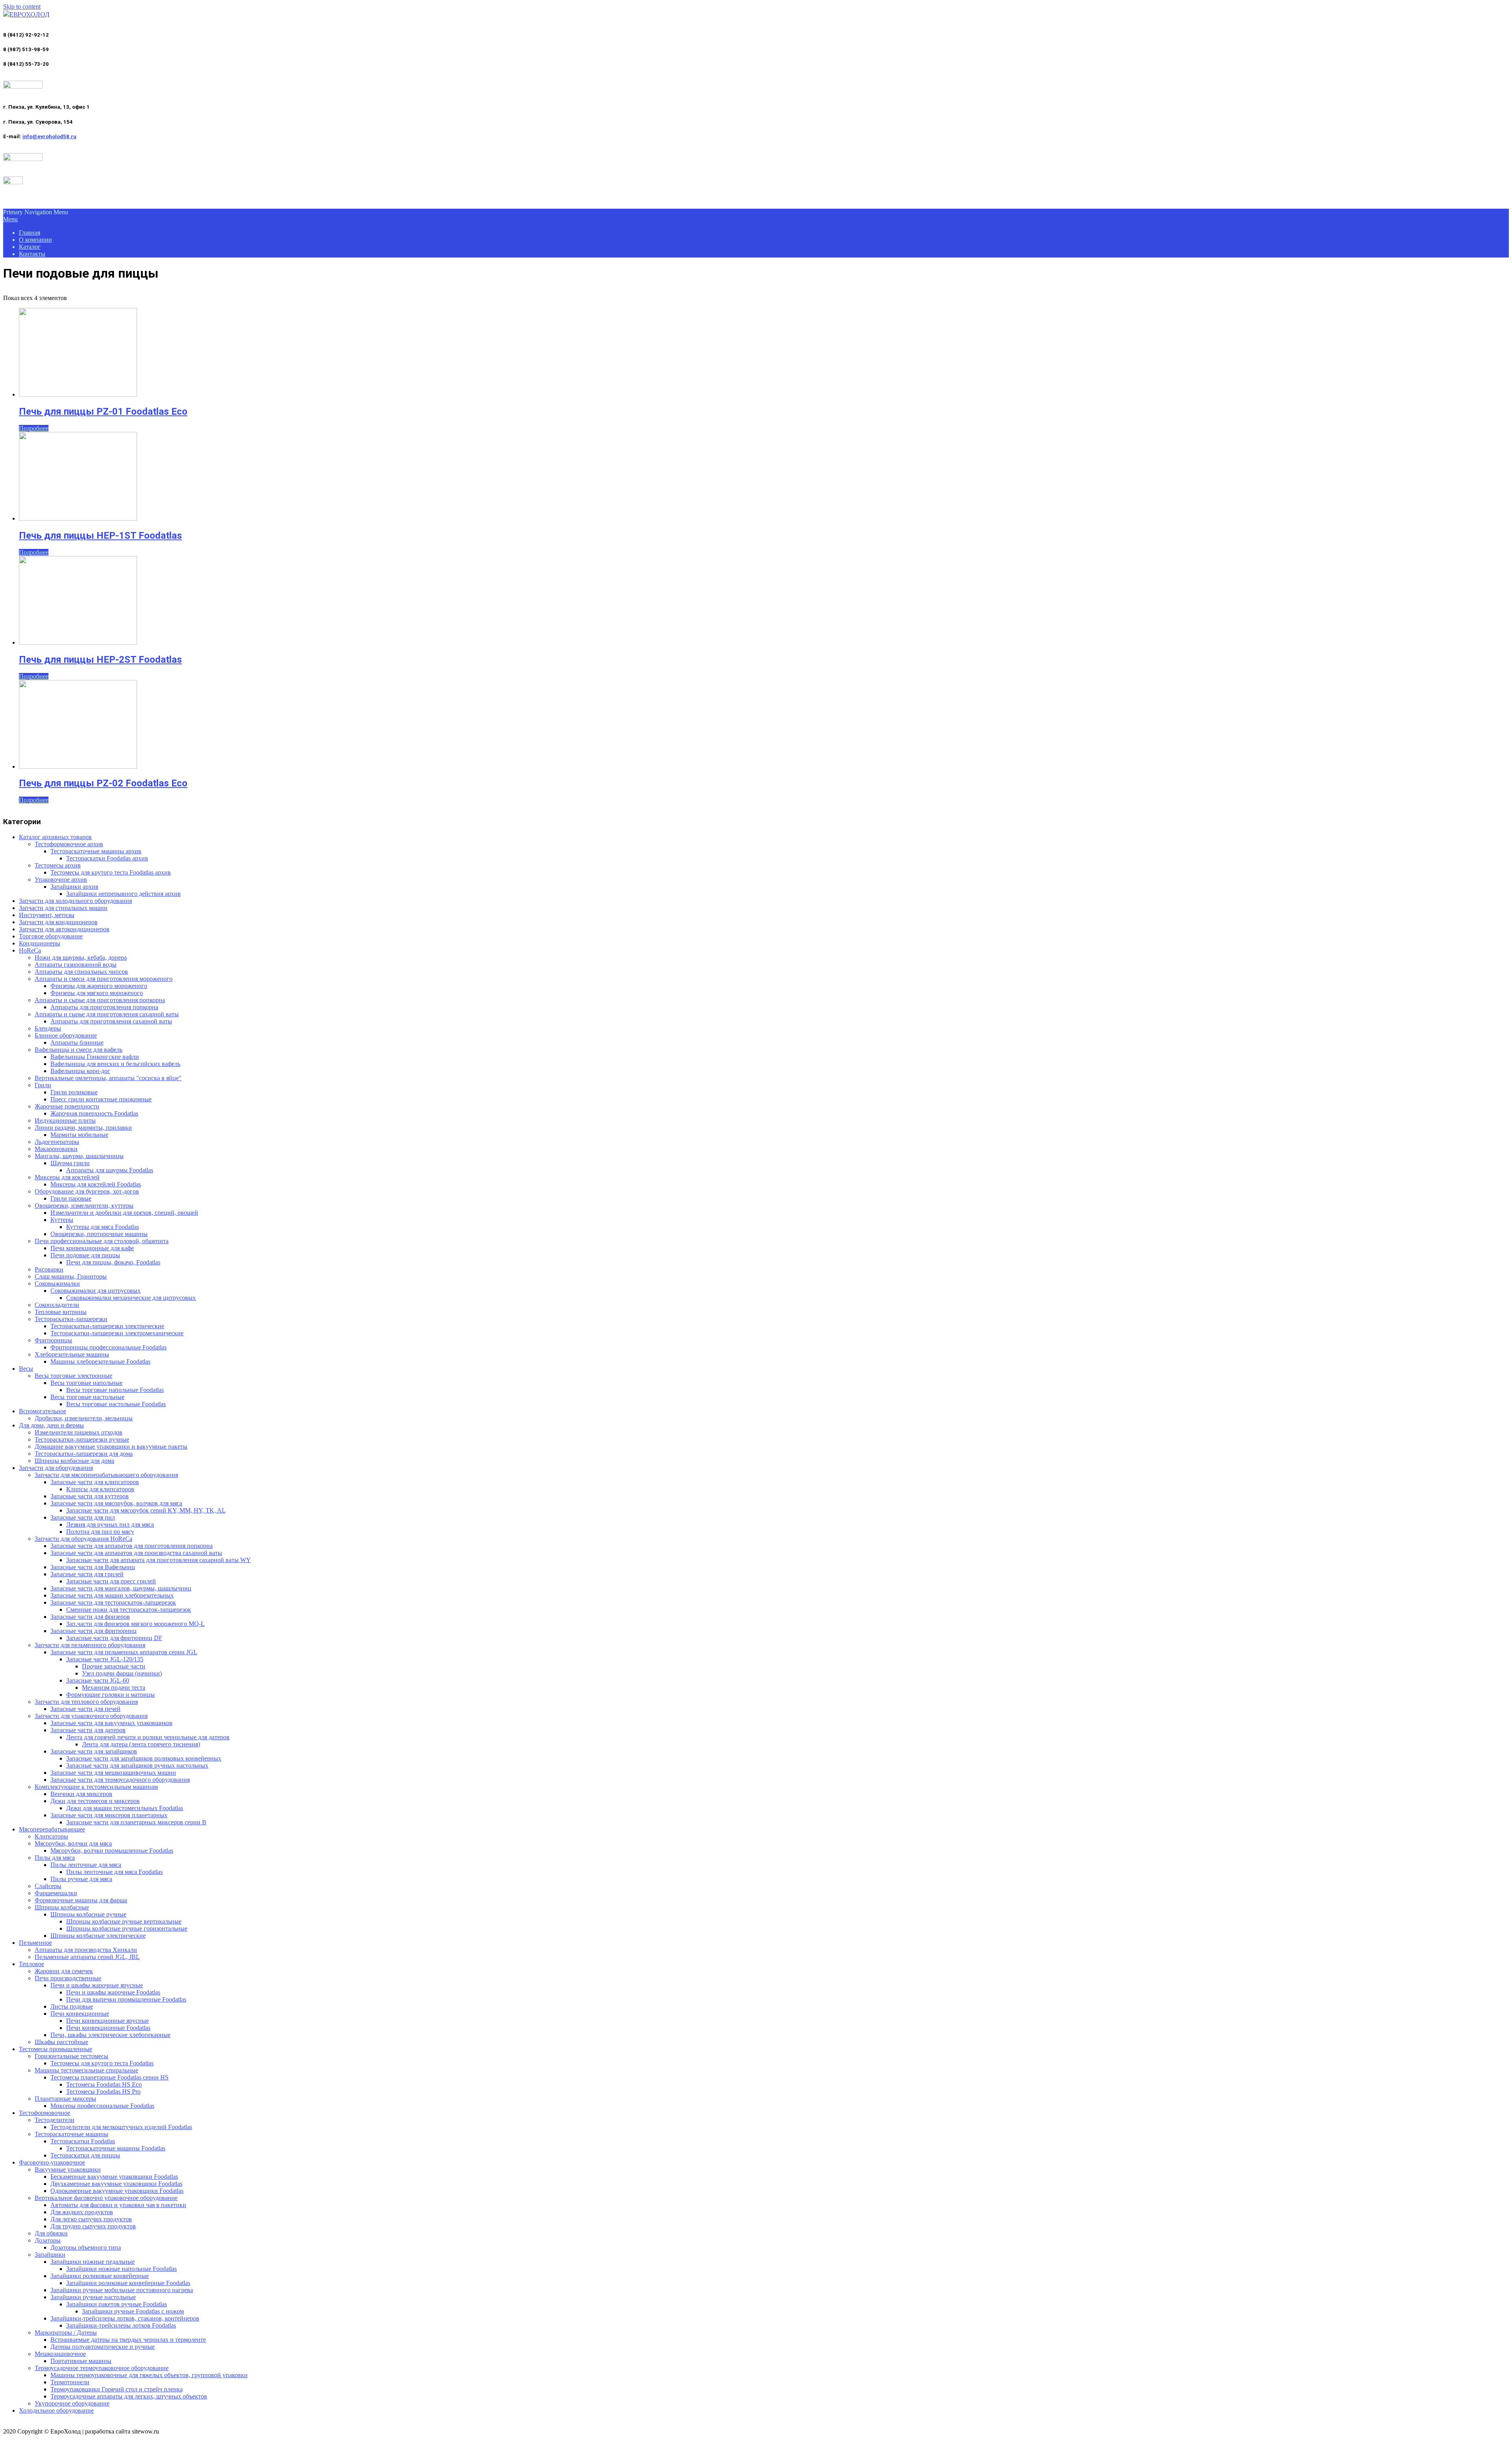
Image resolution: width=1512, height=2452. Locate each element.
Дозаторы (48, 2240)
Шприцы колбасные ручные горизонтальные (127, 1928)
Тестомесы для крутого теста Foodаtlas (102, 2063)
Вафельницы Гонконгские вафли (95, 1057)
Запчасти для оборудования (56, 1468)
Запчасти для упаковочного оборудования (91, 1716)
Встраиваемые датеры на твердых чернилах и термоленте (128, 2340)
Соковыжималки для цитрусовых (95, 1291)
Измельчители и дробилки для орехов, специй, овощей (124, 1213)
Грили (43, 1085)
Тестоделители (55, 2120)
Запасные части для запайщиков (94, 1751)
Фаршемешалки (56, 1893)
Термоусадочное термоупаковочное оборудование (102, 2368)
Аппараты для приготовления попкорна (104, 1007)
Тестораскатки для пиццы (85, 2155)
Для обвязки (51, 2233)
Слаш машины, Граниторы (71, 1276)
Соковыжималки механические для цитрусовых (131, 1298)
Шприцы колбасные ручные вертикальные (124, 1921)
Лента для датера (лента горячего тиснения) (141, 1744)
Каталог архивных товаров (55, 837)
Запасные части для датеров (88, 1730)
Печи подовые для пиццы (85, 1255)
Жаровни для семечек (64, 1971)
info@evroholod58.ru (49, 136)
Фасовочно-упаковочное (52, 2162)
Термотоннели (70, 2382)
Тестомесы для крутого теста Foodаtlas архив (111, 872)
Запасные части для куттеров (90, 1496)
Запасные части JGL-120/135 (105, 1659)
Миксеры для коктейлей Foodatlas (96, 1184)
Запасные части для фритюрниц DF (114, 1638)
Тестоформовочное (44, 2113)
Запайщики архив (74, 887)
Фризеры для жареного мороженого (99, 986)
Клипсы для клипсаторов (100, 1489)
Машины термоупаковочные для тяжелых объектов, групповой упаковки (149, 2375)
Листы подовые (72, 2006)
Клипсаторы (51, 1836)
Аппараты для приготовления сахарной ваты (111, 1021)
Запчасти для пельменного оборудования (90, 1645)
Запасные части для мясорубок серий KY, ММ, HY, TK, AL (146, 1510)
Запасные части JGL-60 (98, 1680)
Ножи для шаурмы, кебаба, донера (81, 957)
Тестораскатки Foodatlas (83, 2141)
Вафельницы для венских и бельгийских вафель (115, 1064)
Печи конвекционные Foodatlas (108, 2028)
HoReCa (30, 950)
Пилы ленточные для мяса (86, 1865)
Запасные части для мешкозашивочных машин (113, 1773)
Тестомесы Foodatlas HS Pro (103, 2092)
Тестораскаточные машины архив (96, 851)
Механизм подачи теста (114, 1687)
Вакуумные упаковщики (68, 2169)
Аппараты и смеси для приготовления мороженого (104, 979)
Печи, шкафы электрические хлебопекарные (110, 2035)
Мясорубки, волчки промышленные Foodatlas (112, 1851)
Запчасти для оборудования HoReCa (83, 1539)
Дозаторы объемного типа (86, 2247)
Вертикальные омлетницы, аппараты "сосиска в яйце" (108, 1078)
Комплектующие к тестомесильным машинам (96, 1787)
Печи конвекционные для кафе (92, 1248)
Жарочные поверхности (67, 1106)
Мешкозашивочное (60, 2354)
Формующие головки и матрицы (110, 1695)
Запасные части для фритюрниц (94, 1631)
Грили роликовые (74, 1092)
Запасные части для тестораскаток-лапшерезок (113, 1602)
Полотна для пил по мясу (100, 1532)
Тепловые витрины (61, 1312)
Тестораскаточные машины (71, 2134)
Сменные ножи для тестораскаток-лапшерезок (129, 1610)
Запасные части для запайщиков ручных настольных (137, 1765)
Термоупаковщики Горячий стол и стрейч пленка (117, 2389)
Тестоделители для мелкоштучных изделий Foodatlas (121, 2127)
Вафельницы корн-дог (80, 1071)
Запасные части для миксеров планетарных (109, 1815)
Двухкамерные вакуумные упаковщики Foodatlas (116, 2184)
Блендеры (48, 1028)
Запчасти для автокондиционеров (64, 929)
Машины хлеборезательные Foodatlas (100, 1361)
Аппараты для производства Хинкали (86, 1950)
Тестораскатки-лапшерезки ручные (82, 1439)
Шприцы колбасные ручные (88, 1914)
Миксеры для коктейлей (67, 1177)
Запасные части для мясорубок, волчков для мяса (116, 1503)
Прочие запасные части (114, 1666)
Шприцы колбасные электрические (98, 1936)
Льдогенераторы (57, 1142)
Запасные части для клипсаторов (95, 1482)
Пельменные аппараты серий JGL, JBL (87, 1957)
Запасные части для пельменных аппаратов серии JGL (124, 1652)
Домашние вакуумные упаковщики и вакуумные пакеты (111, 1447)
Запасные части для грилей (87, 1574)
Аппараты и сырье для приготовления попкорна (100, 1000)
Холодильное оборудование (56, 2410)
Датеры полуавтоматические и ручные (103, 2347)
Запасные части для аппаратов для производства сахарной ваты (136, 1553)
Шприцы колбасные (62, 1907)
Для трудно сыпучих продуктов (93, 2226)
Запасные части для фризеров (90, 1617)
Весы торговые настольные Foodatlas (116, 1404)
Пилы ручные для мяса (81, 1879)
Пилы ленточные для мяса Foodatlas (114, 1872)
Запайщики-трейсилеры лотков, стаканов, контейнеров (125, 2318)
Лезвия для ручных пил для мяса (110, 1524)
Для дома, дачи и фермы (51, 1425)
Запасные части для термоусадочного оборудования (120, 1780)
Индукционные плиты (65, 1120)
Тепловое (31, 1964)
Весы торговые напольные (86, 1383)
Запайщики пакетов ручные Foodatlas (117, 2304)
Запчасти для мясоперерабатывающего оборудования (106, 1475)
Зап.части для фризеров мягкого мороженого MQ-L (135, 1624)
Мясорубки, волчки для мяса (73, 1843)
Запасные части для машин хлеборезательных (112, 1595)
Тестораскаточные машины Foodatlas (116, 2148)
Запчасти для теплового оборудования (86, 1702)
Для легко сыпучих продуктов (91, 2219)
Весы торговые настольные (87, 1397)
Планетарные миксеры (65, 2099)
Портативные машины (81, 2361)
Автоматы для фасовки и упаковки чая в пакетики (118, 2205)
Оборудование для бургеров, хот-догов (87, 1191)
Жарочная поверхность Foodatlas (94, 1113)
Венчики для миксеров (81, 1794)
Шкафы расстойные (61, 2042)
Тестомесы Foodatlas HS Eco (104, 2084)
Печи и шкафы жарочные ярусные (97, 1985)
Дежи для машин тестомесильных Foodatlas (125, 1808)
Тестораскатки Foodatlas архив (107, 858)
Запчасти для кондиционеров (58, 922)
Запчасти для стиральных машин (63, 908)
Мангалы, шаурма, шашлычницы (79, 1156)
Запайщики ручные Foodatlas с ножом (133, 2311)
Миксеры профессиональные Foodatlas (102, 2106)
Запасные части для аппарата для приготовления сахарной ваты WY (158, 1560)
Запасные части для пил (83, 1517)
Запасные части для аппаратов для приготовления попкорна (132, 1546)
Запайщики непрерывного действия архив (123, 894)
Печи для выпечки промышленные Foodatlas (126, 1999)
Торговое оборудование (51, 936)
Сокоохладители (57, 1305)
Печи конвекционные (80, 2014)
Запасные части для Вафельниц (93, 1567)
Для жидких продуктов (82, 2212)
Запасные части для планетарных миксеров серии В (136, 1822)
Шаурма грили (70, 1163)
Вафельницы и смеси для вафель (79, 1050)
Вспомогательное (43, 1411)
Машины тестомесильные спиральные (86, 2070)
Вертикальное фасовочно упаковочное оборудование (106, 2198)
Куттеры (62, 1220)
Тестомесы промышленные (56, 2049)
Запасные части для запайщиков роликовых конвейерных (144, 1758)
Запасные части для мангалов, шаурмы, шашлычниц (121, 1588)
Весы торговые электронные (73, 1376)
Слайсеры (48, 1886)
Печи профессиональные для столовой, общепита (102, 1241)
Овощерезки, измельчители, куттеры (84, 1206)
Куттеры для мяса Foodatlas (103, 1227)
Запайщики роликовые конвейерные (100, 2276)
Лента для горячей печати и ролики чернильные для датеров (148, 1737)
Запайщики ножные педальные (93, 2262)
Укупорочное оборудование (72, 2403)
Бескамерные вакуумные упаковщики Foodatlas (114, 2177)
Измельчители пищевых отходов (79, 1432)
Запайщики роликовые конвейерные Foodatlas (128, 2283)
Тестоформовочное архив (69, 844)
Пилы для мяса (55, 1858)
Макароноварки (56, 1149)
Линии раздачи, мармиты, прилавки (83, 1128)
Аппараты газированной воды (76, 965)
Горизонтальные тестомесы (71, 2056)
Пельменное (35, 1943)
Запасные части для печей (85, 1709)
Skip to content (22, 6)
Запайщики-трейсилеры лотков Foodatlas (121, 2325)
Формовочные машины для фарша (81, 1900)
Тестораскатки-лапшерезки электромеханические (117, 1333)
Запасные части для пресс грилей (111, 1581)
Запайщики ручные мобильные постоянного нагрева (122, 2290)
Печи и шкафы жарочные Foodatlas (113, 1992)
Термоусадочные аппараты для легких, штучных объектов (129, 2396)
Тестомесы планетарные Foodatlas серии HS (109, 2077)
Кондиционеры (40, 943)
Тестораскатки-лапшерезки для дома (84, 1454)
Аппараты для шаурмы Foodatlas (110, 1170)
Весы (26, 1369)
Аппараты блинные (77, 1043)
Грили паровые (71, 1198)
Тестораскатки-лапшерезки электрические (107, 1326)
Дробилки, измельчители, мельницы (84, 1418)
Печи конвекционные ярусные (107, 2021)
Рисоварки (49, 1269)
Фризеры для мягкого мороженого (97, 993)
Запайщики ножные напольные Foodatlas (121, 2269)
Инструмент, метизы (47, 915)
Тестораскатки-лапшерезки (71, 1319)
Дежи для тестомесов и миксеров (95, 1801)
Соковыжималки (57, 1283)
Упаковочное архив (61, 879)
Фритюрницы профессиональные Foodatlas (108, 1347)
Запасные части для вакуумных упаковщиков (111, 1723)
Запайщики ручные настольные (93, 2297)
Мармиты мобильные (79, 1135)
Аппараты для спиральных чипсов (81, 972)
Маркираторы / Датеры (66, 2332)
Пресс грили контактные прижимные (101, 1099)
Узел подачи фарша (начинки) (122, 1673)
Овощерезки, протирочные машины (99, 1234)
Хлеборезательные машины (72, 1354)
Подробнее (34, 428)
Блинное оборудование (66, 1035)
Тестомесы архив (58, 865)
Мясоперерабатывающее (52, 1829)
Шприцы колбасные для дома (74, 1461)
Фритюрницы (53, 1340)
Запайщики (50, 2255)
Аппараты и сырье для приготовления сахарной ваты (107, 1014)
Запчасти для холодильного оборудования (75, 901)
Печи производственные (68, 1978)
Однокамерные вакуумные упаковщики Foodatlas (117, 2191)
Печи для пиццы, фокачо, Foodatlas (113, 1262)
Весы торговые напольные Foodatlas (115, 1390)
